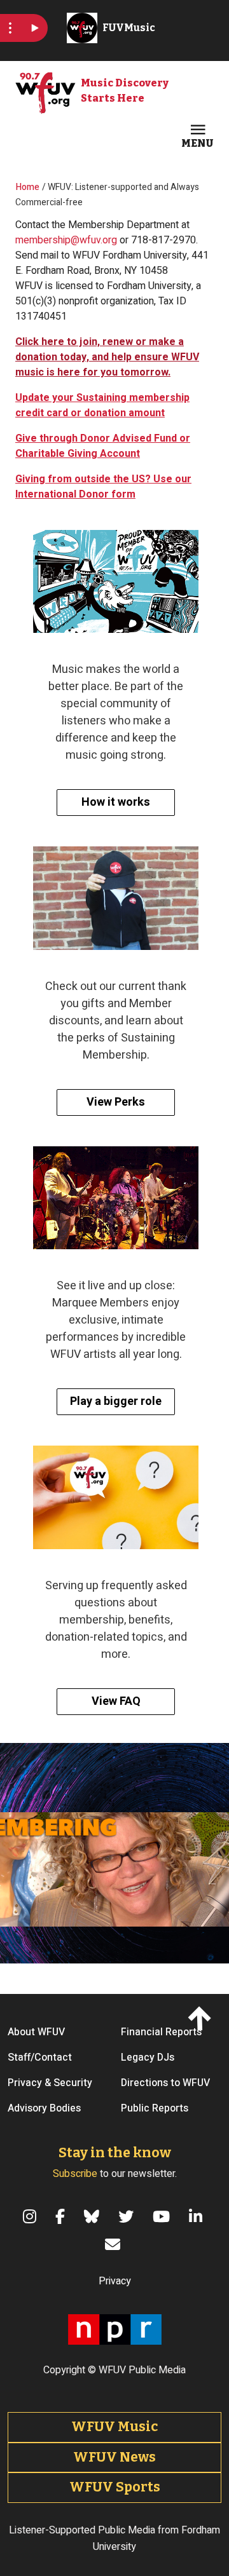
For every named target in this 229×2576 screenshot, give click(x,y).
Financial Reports (161, 2032)
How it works (116, 802)
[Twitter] (128, 2216)
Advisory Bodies (44, 2108)
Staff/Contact (40, 2057)
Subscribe (75, 2174)
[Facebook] (62, 2216)
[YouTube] (163, 2216)
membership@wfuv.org (66, 240)
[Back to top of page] (202, 2017)
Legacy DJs (148, 2057)
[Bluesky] (94, 2216)
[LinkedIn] (198, 2216)
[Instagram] (31, 2216)
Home (28, 187)
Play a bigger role (116, 1401)
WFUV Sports (115, 2487)
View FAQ (116, 1701)
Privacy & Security (50, 2083)
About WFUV (36, 2032)
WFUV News (114, 2457)
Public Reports (155, 2108)
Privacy (115, 2281)
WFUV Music (114, 2427)
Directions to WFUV (165, 2083)
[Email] (114, 2244)
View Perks (116, 1102)
